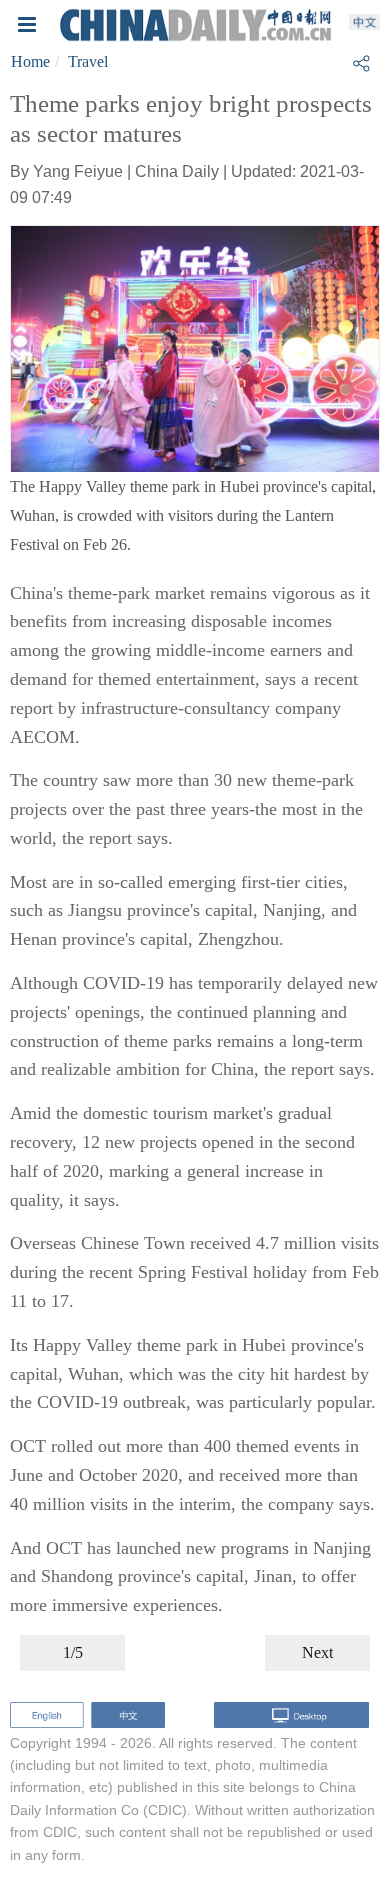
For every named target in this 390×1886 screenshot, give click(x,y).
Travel (88, 61)
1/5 (73, 1652)
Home (30, 61)
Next (317, 1652)
